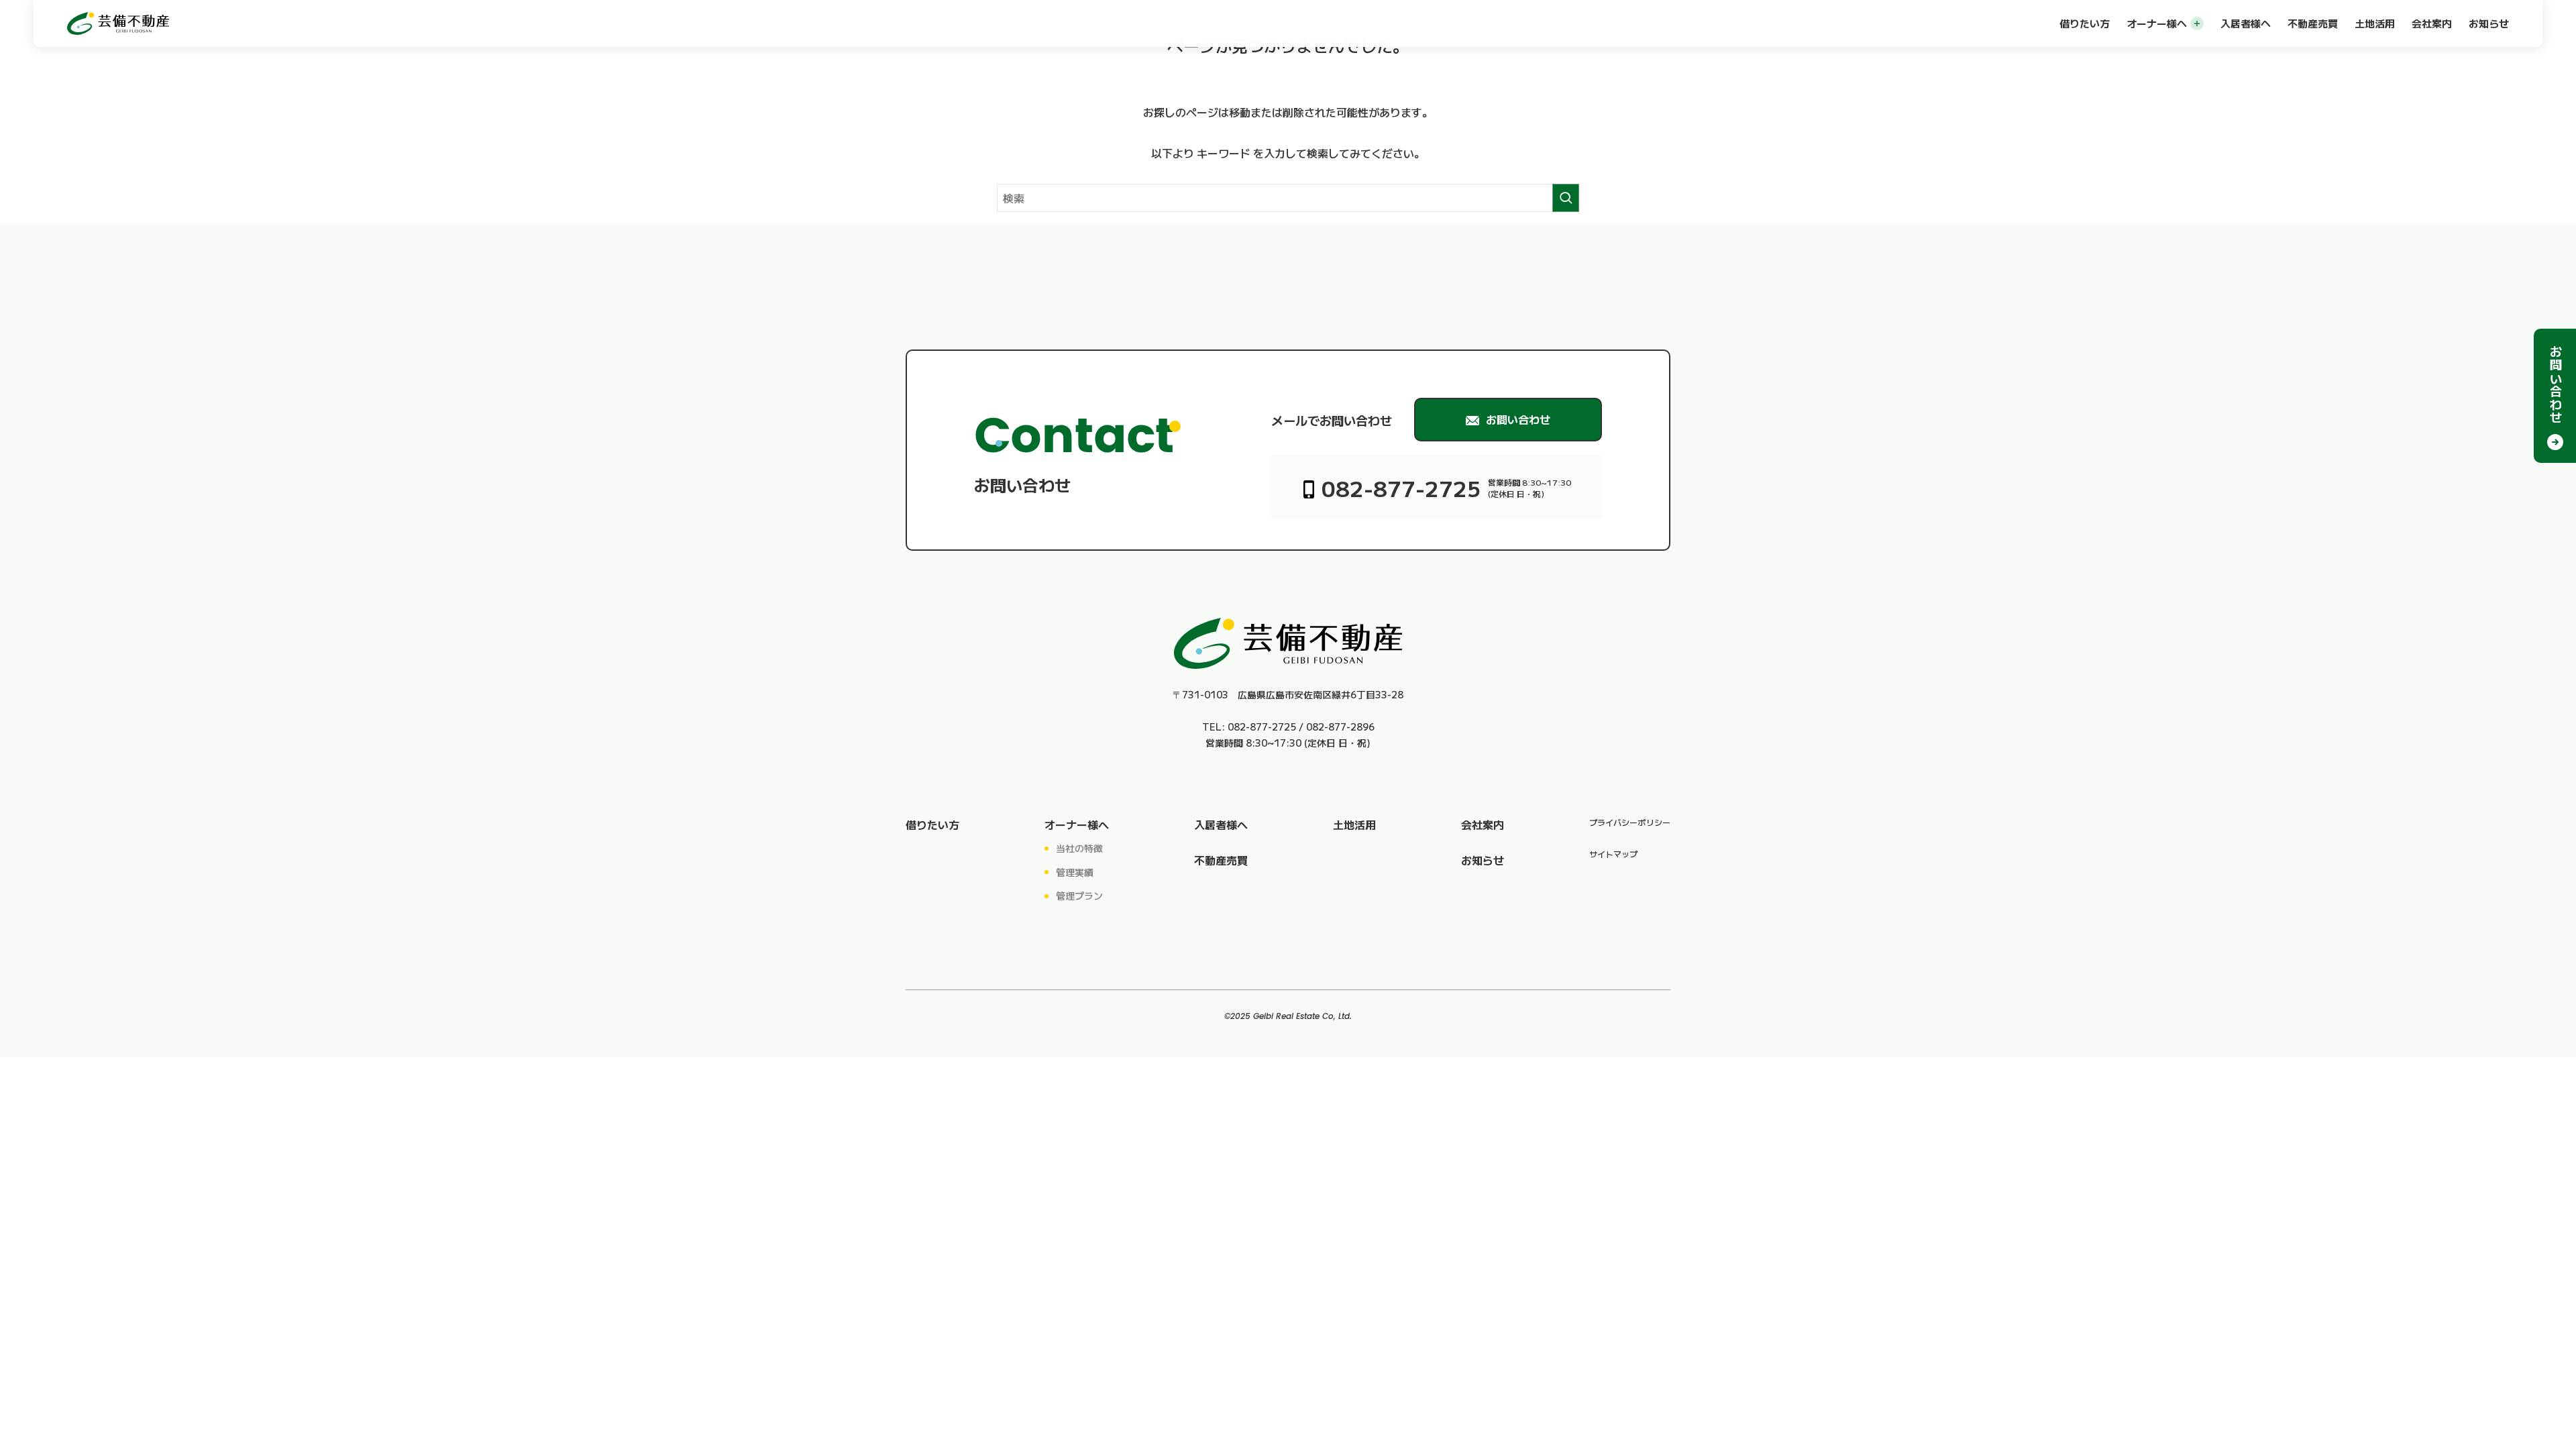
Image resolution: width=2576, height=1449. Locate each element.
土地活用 (2375, 23)
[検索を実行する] (1566, 198)
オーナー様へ (2157, 23)
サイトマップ (1613, 854)
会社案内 (2432, 23)
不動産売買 (2313, 23)
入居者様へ (2246, 23)
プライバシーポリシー (1630, 822)
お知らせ (2489, 23)
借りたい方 (2085, 23)
